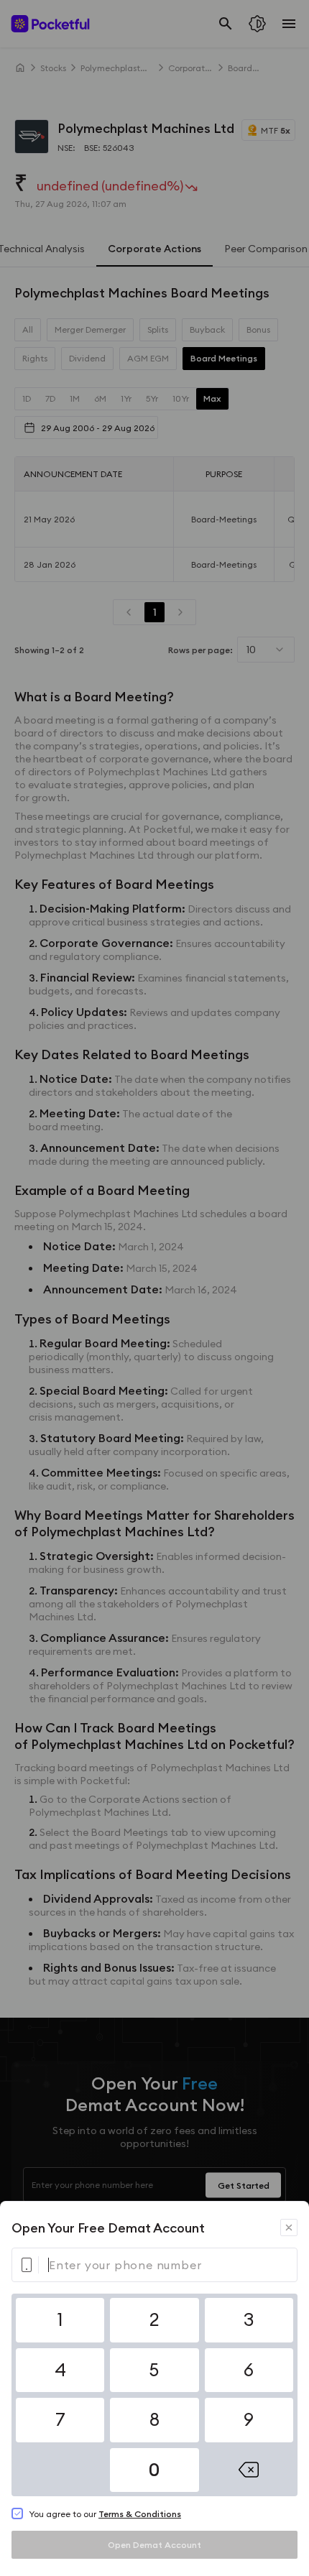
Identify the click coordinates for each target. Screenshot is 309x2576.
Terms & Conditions (140, 2514)
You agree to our (105, 2514)
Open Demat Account (154, 2545)
